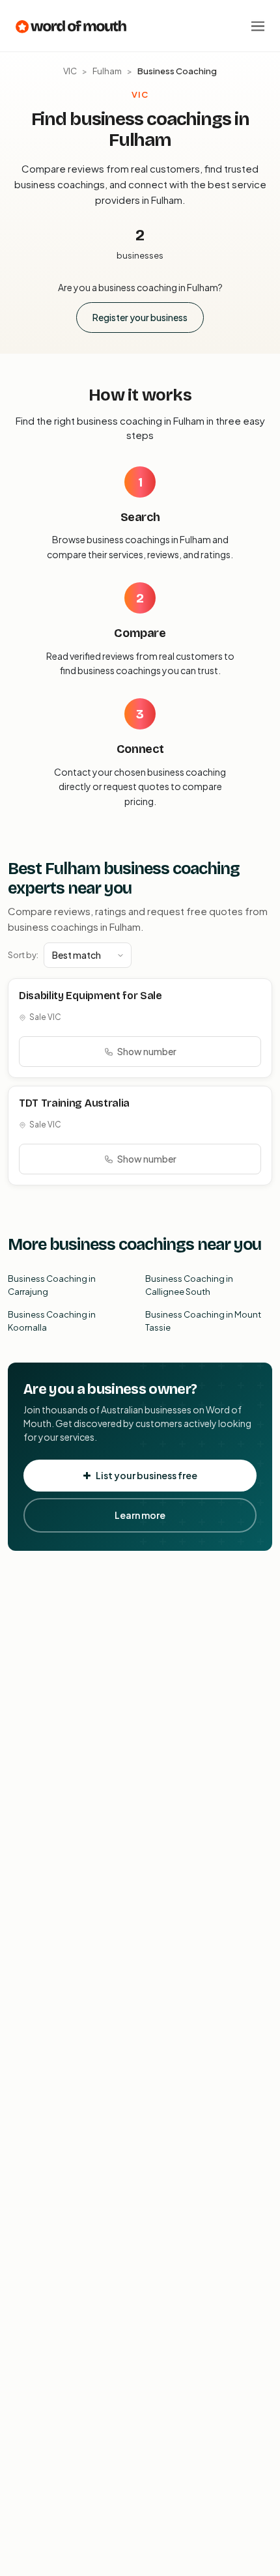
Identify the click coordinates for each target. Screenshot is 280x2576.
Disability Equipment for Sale (91, 996)
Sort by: (23, 955)
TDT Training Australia (74, 1103)
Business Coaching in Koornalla (52, 1321)
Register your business (140, 317)
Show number (147, 1051)
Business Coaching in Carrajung (52, 1285)
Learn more (140, 1515)
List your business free (147, 1475)
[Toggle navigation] (258, 26)
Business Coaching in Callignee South (189, 1285)
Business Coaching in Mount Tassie (203, 1321)
